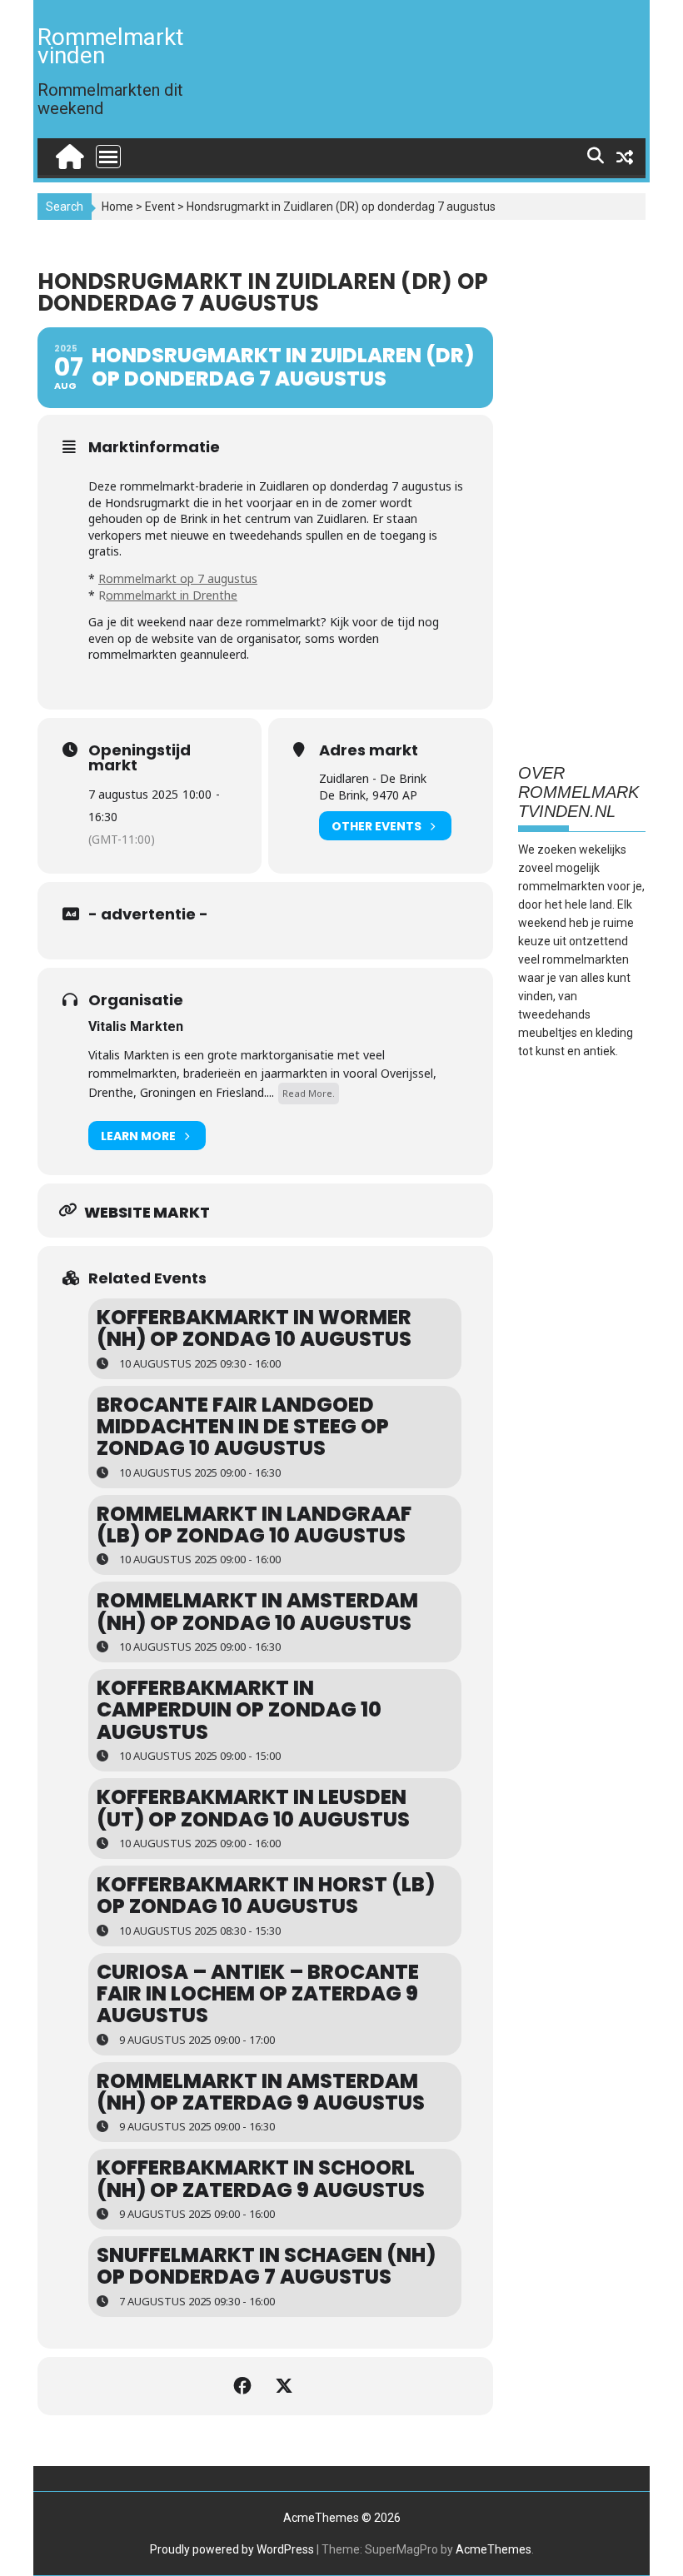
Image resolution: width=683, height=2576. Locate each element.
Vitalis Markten (136, 1026)
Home (117, 207)
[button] (648, 23)
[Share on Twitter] (286, 2386)
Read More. (309, 1093)
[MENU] (108, 157)
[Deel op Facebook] (244, 2386)
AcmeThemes (494, 2549)
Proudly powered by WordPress (232, 2549)
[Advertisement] (582, 486)
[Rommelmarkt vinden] (68, 153)
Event (160, 207)
